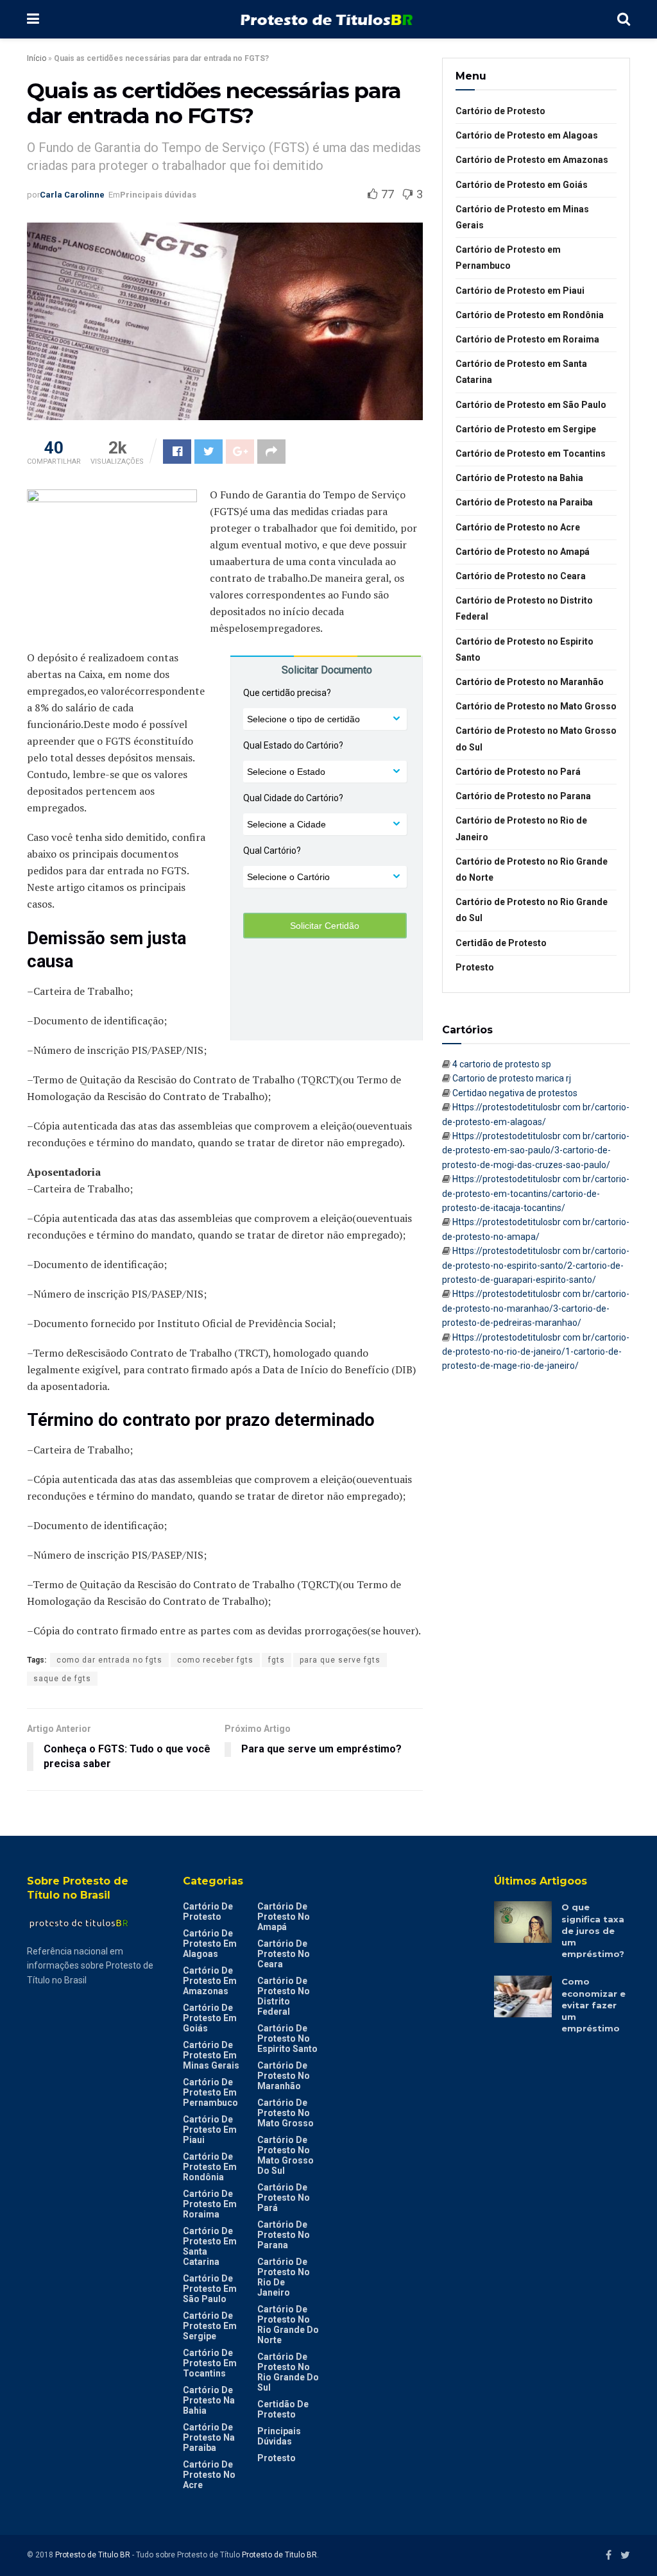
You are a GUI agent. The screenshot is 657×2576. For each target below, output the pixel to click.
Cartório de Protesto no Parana (523, 796)
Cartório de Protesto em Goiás (522, 185)
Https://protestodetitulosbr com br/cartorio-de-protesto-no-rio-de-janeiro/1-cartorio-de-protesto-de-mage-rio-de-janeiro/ (536, 1352)
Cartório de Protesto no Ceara (521, 576)
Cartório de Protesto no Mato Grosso (536, 706)
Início (37, 58)
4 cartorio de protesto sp (502, 1064)
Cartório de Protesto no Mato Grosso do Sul (536, 739)
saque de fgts (62, 1679)
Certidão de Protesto (501, 943)
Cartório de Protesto (500, 111)
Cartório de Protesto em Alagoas (527, 135)
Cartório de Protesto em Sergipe (526, 429)
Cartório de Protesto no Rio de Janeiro (521, 828)
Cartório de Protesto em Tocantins (531, 453)
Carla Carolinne (72, 195)
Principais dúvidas (158, 195)
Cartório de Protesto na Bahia (519, 478)
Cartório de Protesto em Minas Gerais (522, 217)
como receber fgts (215, 1660)
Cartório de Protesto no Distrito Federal (524, 608)
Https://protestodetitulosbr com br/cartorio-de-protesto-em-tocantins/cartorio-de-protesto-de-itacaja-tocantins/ (536, 1193)
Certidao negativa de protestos (515, 1093)
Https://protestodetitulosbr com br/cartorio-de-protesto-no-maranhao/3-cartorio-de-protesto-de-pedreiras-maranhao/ (536, 1308)
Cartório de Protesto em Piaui (520, 291)
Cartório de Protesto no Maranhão (530, 682)
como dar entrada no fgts (109, 1660)
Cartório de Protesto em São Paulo (531, 405)
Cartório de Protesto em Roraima (527, 339)
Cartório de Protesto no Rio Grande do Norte (532, 869)
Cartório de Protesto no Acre (518, 527)
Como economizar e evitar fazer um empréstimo (593, 2005)
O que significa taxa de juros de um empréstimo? (593, 1930)
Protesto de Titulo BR (93, 2555)
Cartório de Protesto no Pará (518, 772)
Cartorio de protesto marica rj (512, 1078)
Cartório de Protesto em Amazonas (532, 160)
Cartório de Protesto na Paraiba (524, 502)
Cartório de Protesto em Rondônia (530, 315)
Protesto (475, 967)
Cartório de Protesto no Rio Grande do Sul (532, 910)
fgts (277, 1660)
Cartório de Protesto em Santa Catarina (521, 372)
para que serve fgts (340, 1660)
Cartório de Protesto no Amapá (523, 552)
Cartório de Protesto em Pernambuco (508, 258)
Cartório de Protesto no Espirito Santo (525, 649)
